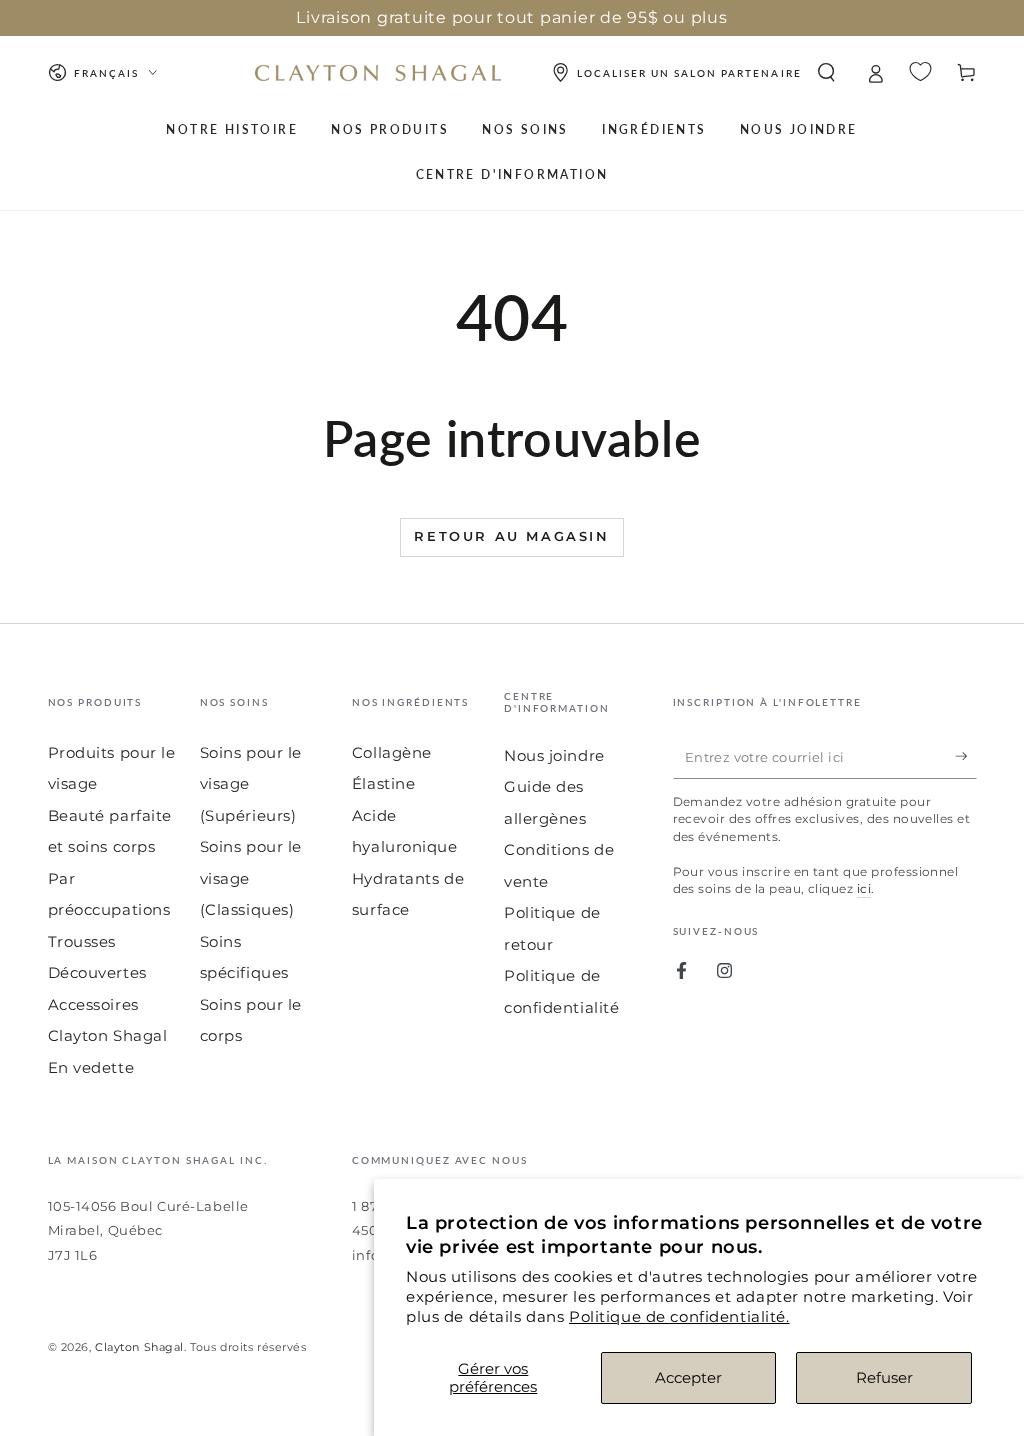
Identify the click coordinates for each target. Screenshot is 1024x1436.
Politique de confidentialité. (679, 1316)
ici (864, 888)
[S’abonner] (966, 757)
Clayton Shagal (139, 1347)
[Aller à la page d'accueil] (378, 73)
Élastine (384, 783)
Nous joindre (554, 755)
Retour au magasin (511, 536)
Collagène (392, 752)
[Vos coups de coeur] (920, 71)
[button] (826, 73)
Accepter (688, 1377)
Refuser (884, 1377)
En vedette (91, 1067)
